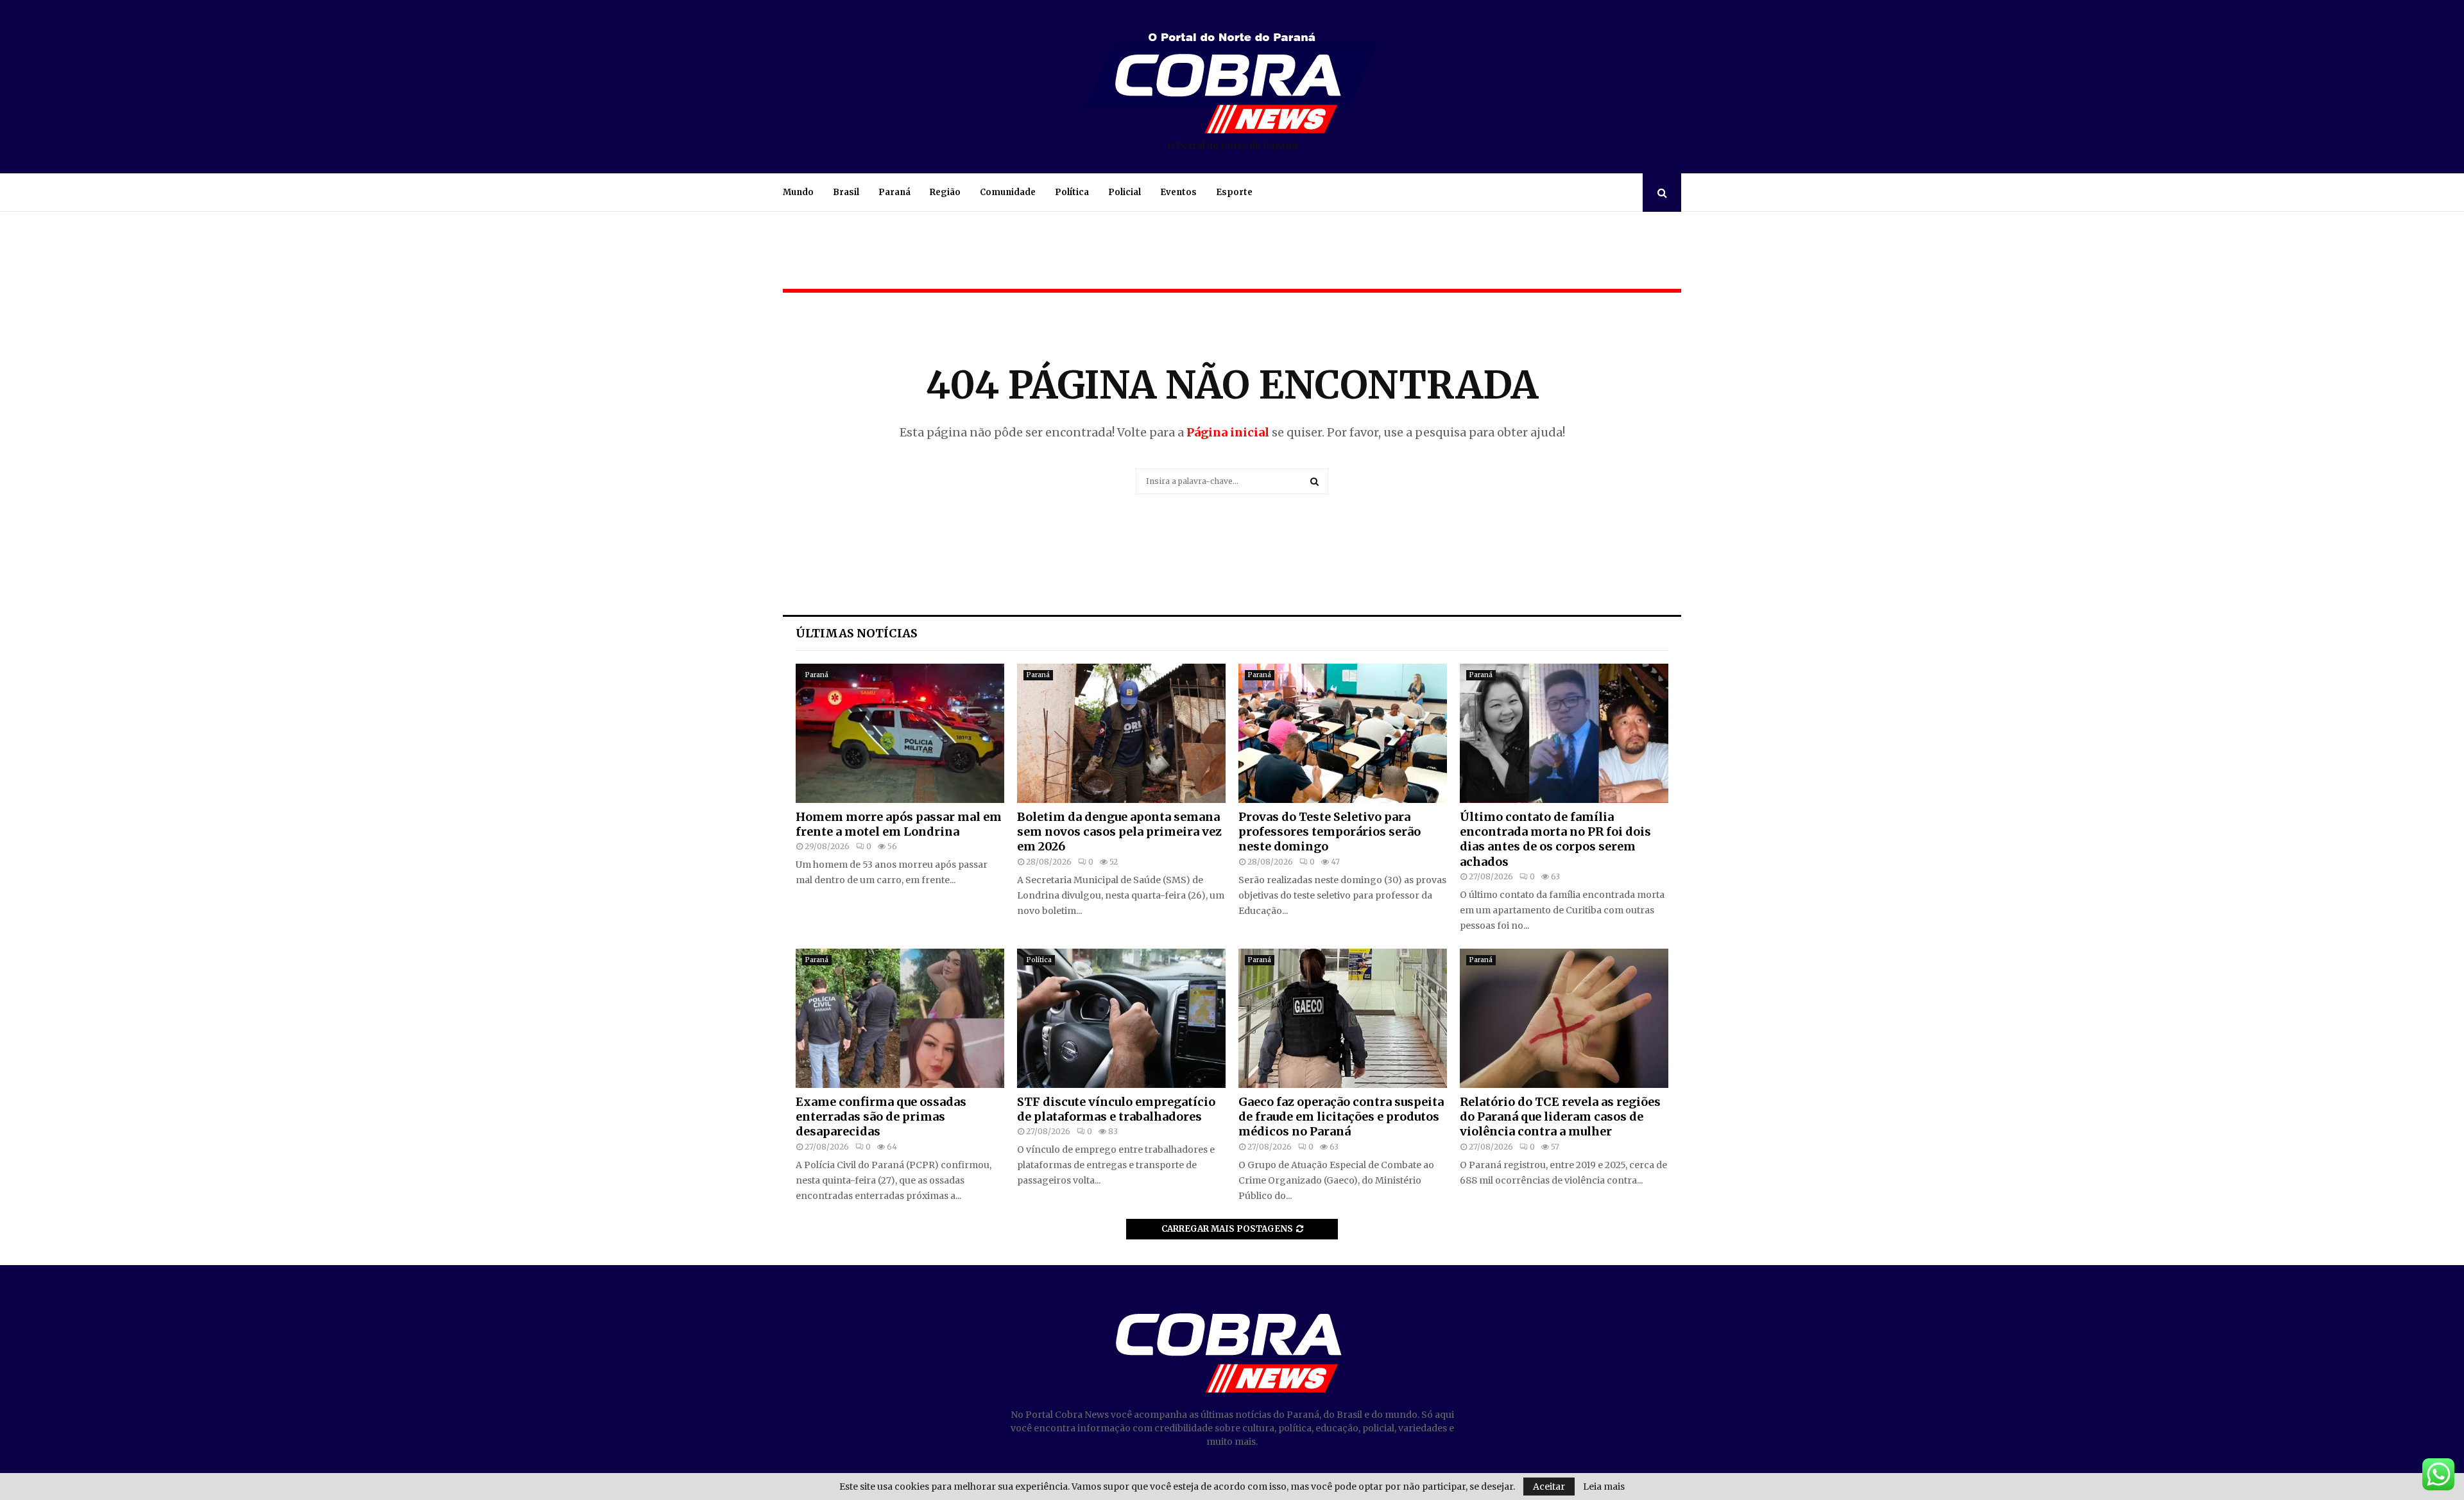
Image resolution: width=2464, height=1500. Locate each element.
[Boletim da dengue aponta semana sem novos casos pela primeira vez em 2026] (1121, 733)
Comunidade (1008, 192)
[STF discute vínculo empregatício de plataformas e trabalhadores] (1121, 1018)
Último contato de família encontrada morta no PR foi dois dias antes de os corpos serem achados (1555, 839)
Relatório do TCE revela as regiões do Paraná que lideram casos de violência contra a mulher (1560, 1117)
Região (945, 192)
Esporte (1234, 192)
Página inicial (1228, 432)
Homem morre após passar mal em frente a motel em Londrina (899, 824)
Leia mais (1604, 1487)
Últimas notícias (857, 633)
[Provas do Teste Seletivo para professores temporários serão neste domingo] (1343, 733)
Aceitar (1549, 1487)
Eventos (1178, 192)
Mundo (798, 192)
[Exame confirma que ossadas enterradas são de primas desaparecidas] (900, 1018)
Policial (1125, 192)
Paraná (894, 192)
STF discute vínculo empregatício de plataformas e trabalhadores (1116, 1109)
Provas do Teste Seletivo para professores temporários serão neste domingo (1330, 832)
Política (1072, 192)
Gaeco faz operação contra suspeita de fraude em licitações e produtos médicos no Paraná (1341, 1117)
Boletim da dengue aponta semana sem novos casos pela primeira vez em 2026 (1119, 832)
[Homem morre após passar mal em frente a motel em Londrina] (900, 733)
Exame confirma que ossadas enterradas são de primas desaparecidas (881, 1117)
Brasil (846, 192)
